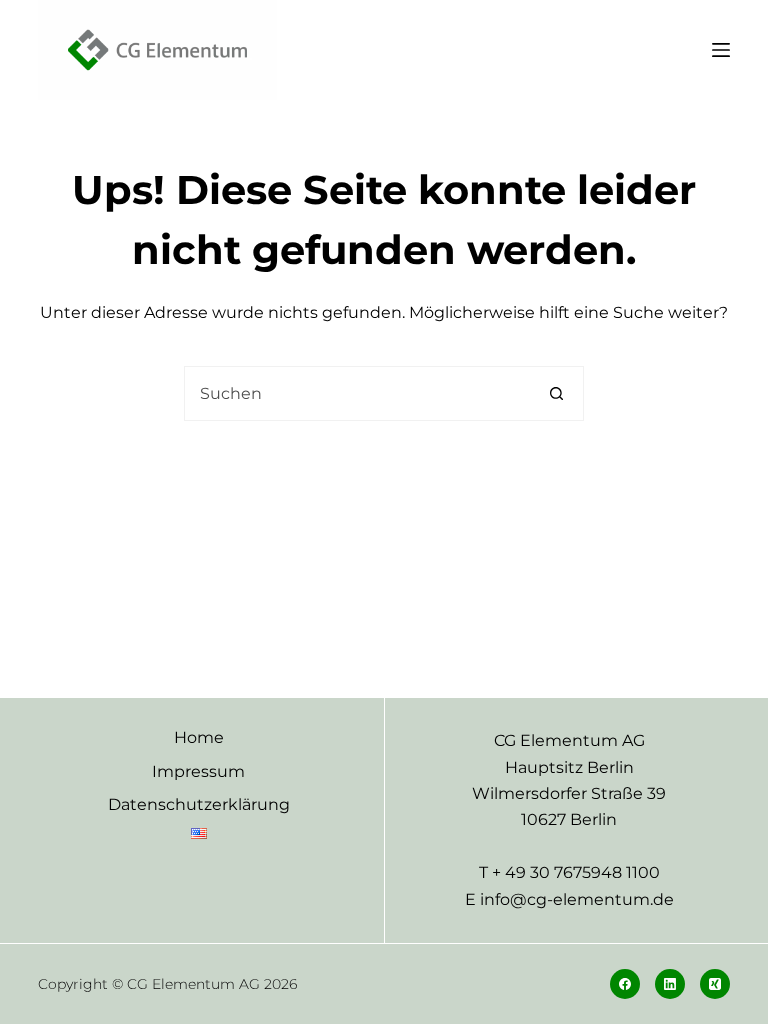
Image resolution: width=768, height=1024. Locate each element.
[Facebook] (625, 984)
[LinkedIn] (670, 984)
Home (199, 737)
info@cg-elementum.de (577, 899)
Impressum (198, 771)
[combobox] (357, 393)
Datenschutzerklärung (199, 804)
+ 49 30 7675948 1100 (576, 872)
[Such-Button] (556, 393)
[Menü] (721, 50)
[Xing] (715, 984)
